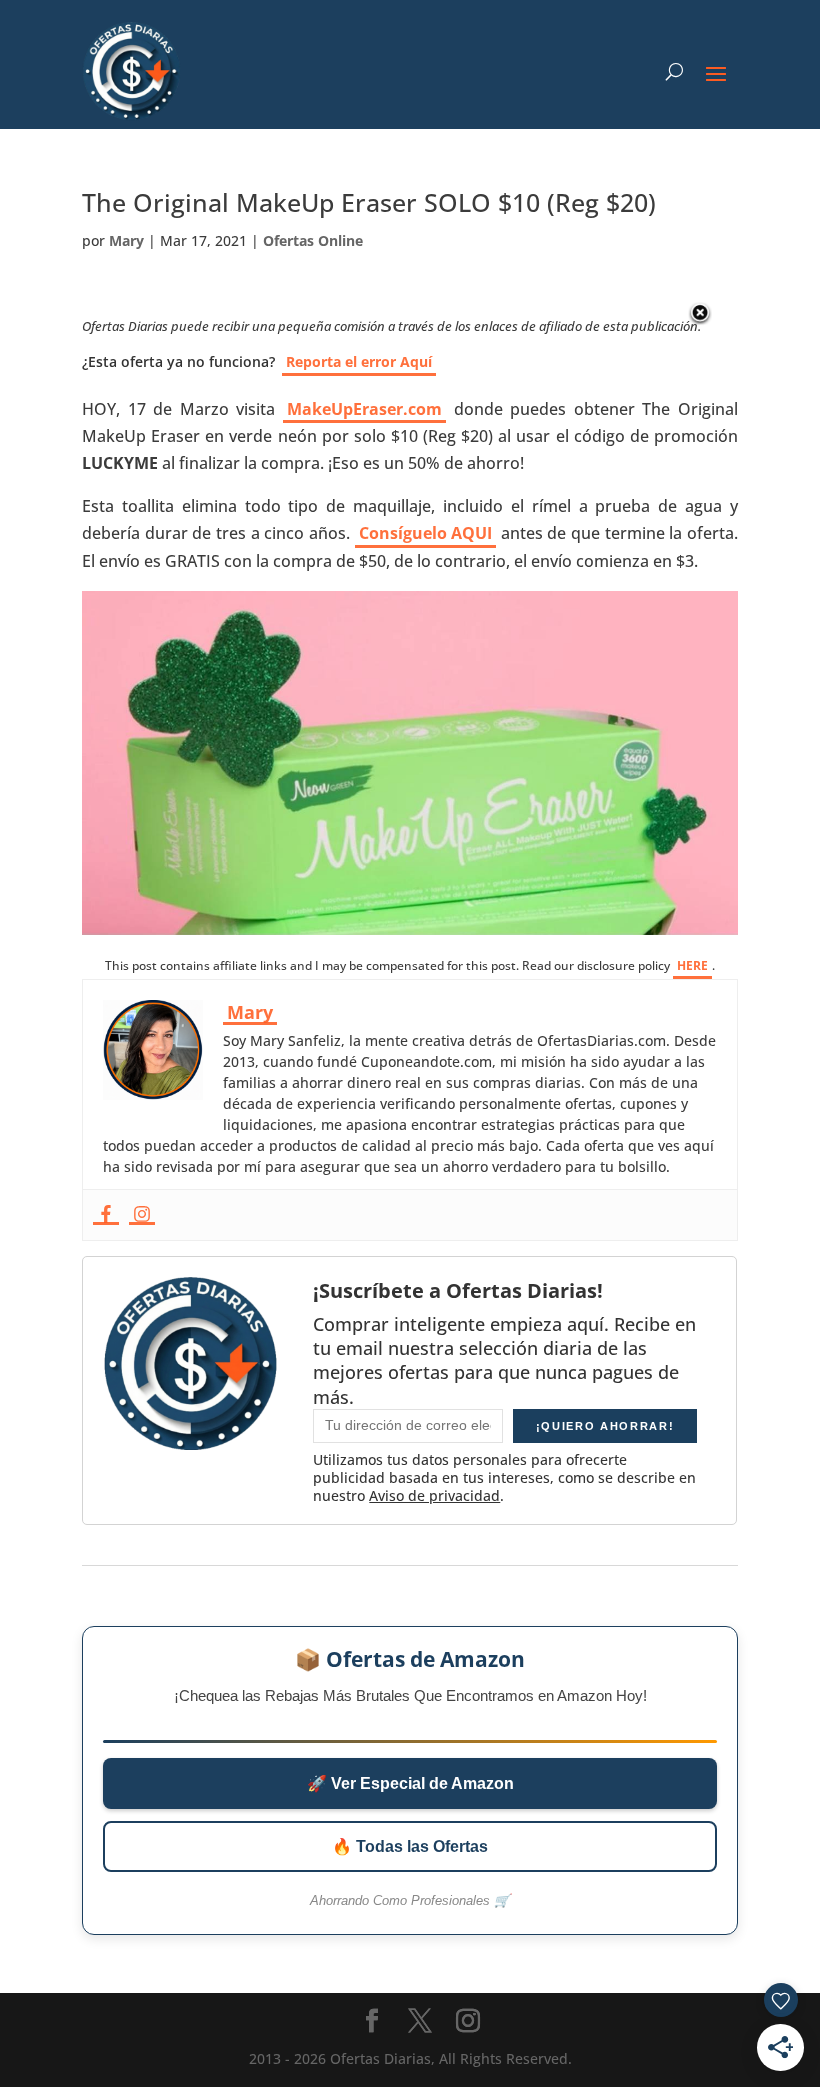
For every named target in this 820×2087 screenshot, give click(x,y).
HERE (692, 965)
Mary (126, 240)
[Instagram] (142, 1215)
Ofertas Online (313, 240)
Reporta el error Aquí (359, 361)
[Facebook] (106, 1215)
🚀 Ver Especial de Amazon (410, 1783)
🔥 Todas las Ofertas (410, 1846)
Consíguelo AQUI (425, 533)
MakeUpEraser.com (364, 409)
